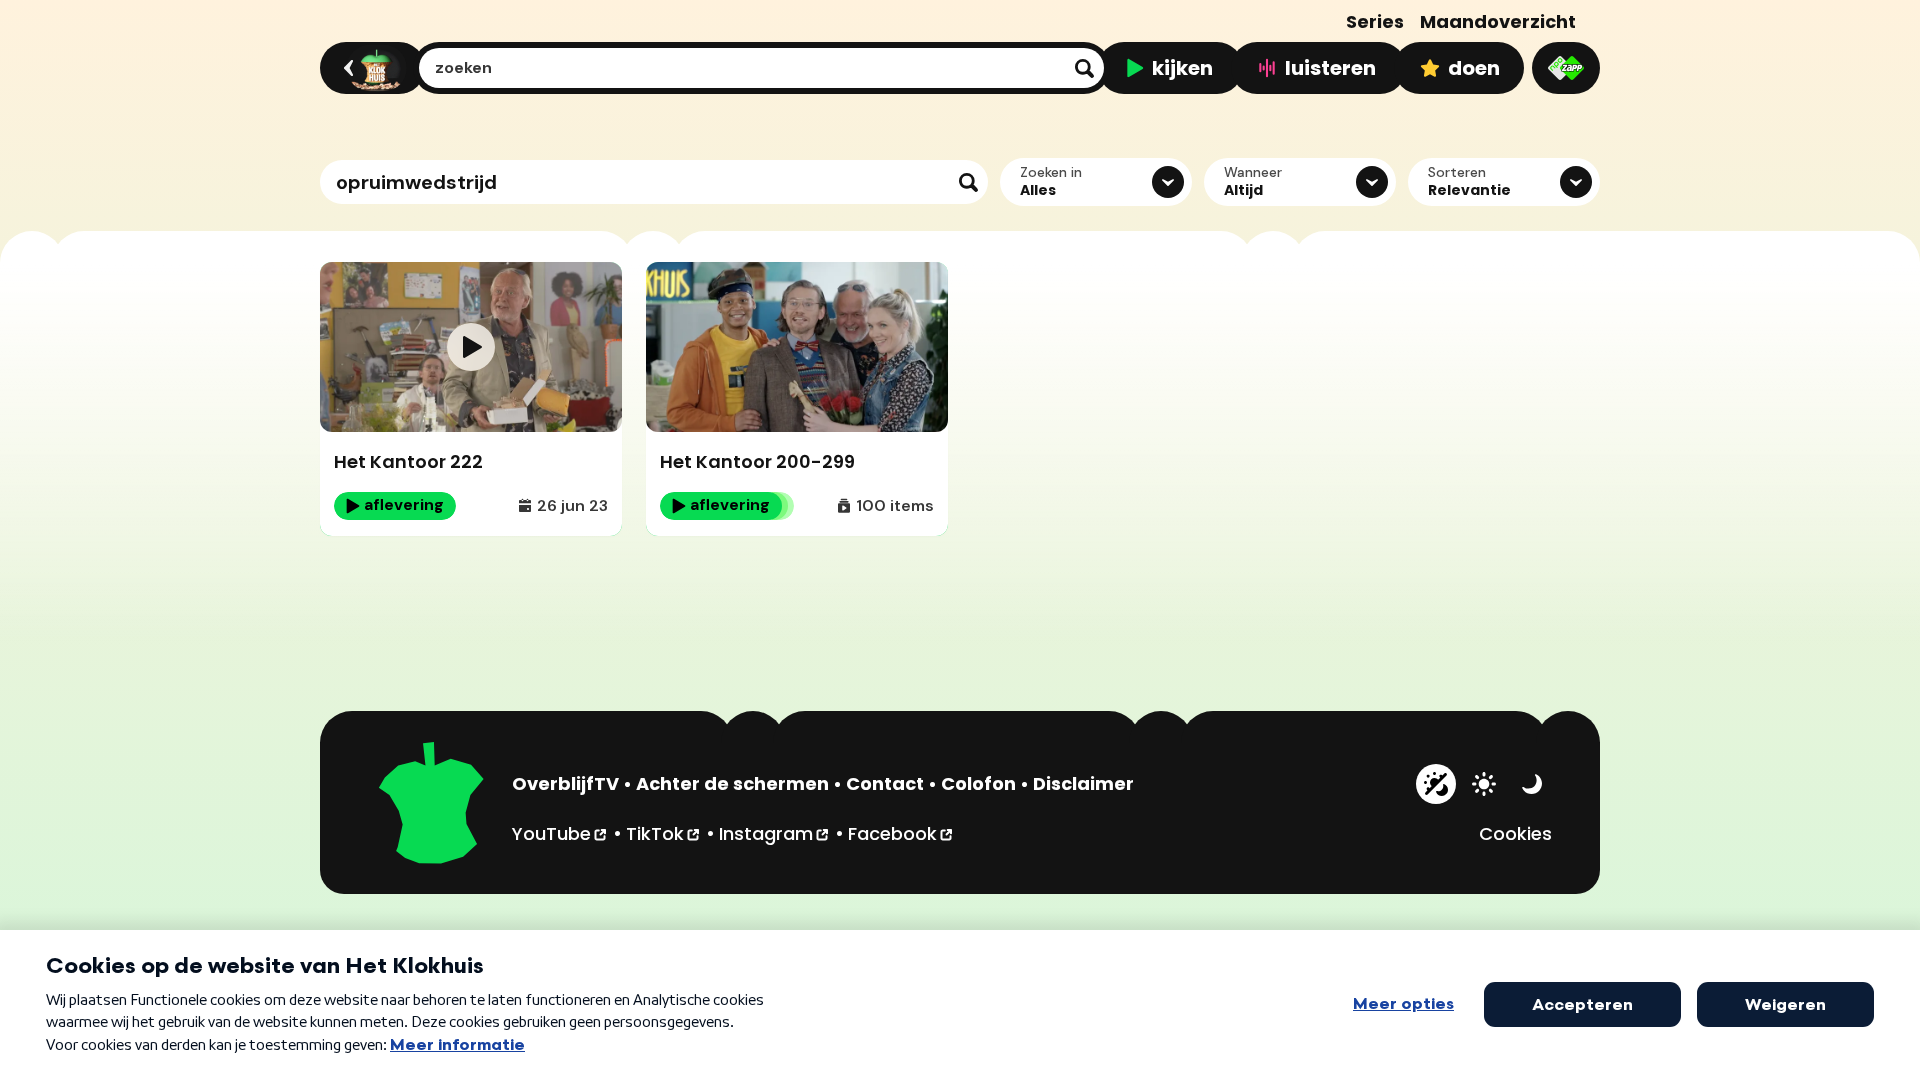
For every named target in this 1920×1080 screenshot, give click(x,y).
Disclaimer (1083, 783)
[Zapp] (1566, 68)
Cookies (1515, 833)
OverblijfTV (565, 783)
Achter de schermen (732, 783)
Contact (885, 783)
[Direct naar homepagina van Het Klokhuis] (432, 806)
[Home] (369, 68)
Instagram (775, 833)
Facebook (901, 833)
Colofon (978, 783)
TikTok (664, 833)
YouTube (560, 833)
